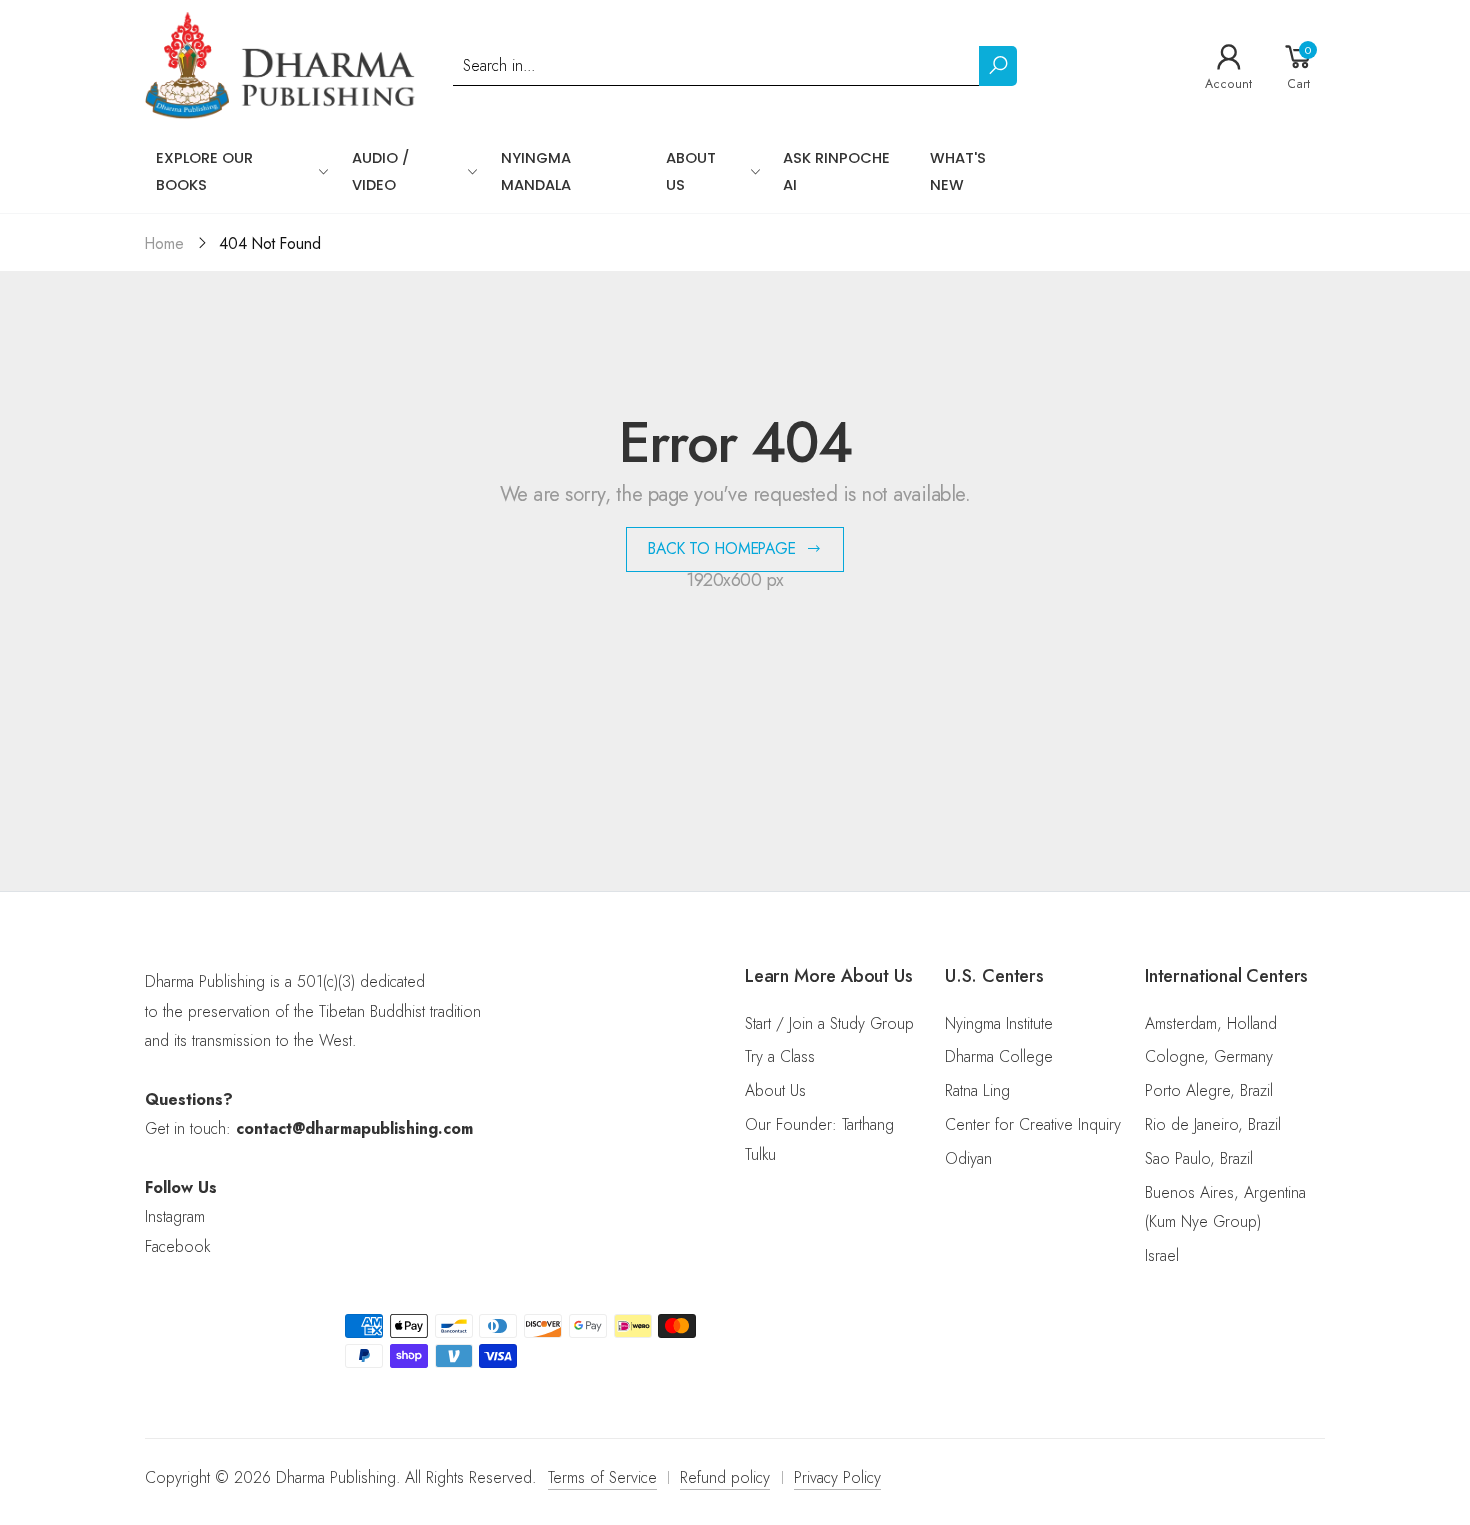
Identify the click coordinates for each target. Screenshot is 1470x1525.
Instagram (175, 1216)
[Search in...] (998, 66)
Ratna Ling (977, 1090)
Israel (1162, 1255)
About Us (775, 1090)
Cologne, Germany (1209, 1056)
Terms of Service (602, 1477)
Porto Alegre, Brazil (1209, 1090)
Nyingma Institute (999, 1023)
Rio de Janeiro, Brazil (1213, 1124)
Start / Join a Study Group (829, 1023)
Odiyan (968, 1158)
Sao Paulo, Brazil (1199, 1158)
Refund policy (725, 1477)
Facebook (177, 1246)
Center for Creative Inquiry (1033, 1124)
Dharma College (999, 1056)
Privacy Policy (837, 1477)
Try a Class (780, 1056)
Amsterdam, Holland (1211, 1023)
